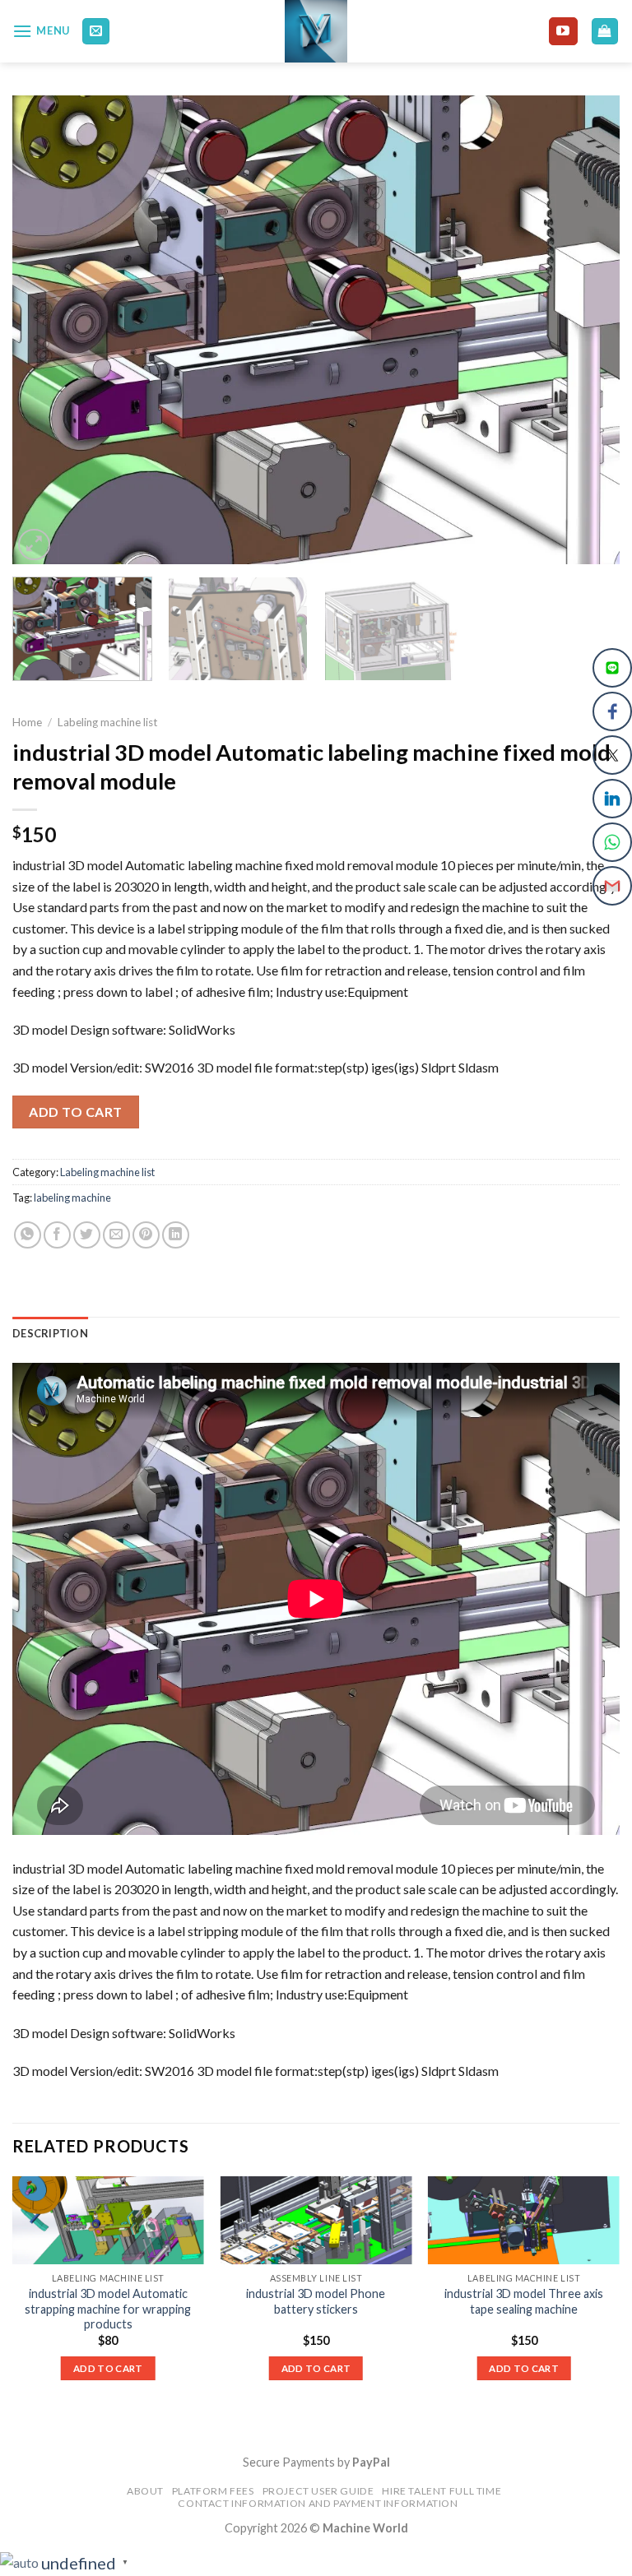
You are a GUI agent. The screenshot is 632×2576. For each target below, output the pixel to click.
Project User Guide (318, 2491)
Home (27, 722)
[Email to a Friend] (116, 1235)
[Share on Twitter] (87, 1235)
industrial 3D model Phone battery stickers (316, 2301)
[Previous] (45, 330)
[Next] (587, 330)
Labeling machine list (108, 722)
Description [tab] (50, 1333)
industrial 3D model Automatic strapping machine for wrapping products (108, 2309)
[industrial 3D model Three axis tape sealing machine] (524, 2220)
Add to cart (75, 1112)
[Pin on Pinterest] (146, 1235)
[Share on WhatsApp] (28, 1235)
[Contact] (96, 32)
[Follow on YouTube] (563, 31)
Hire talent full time (441, 2491)
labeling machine (72, 1198)
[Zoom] (34, 545)
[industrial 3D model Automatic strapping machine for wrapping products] (108, 2220)
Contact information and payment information (318, 2503)
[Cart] (605, 32)
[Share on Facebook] (57, 1235)
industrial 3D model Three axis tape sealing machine (524, 2301)
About (145, 2491)
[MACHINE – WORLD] (316, 31)
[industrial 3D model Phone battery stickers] (316, 2220)
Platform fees (213, 2491)
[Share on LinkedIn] (176, 1235)
